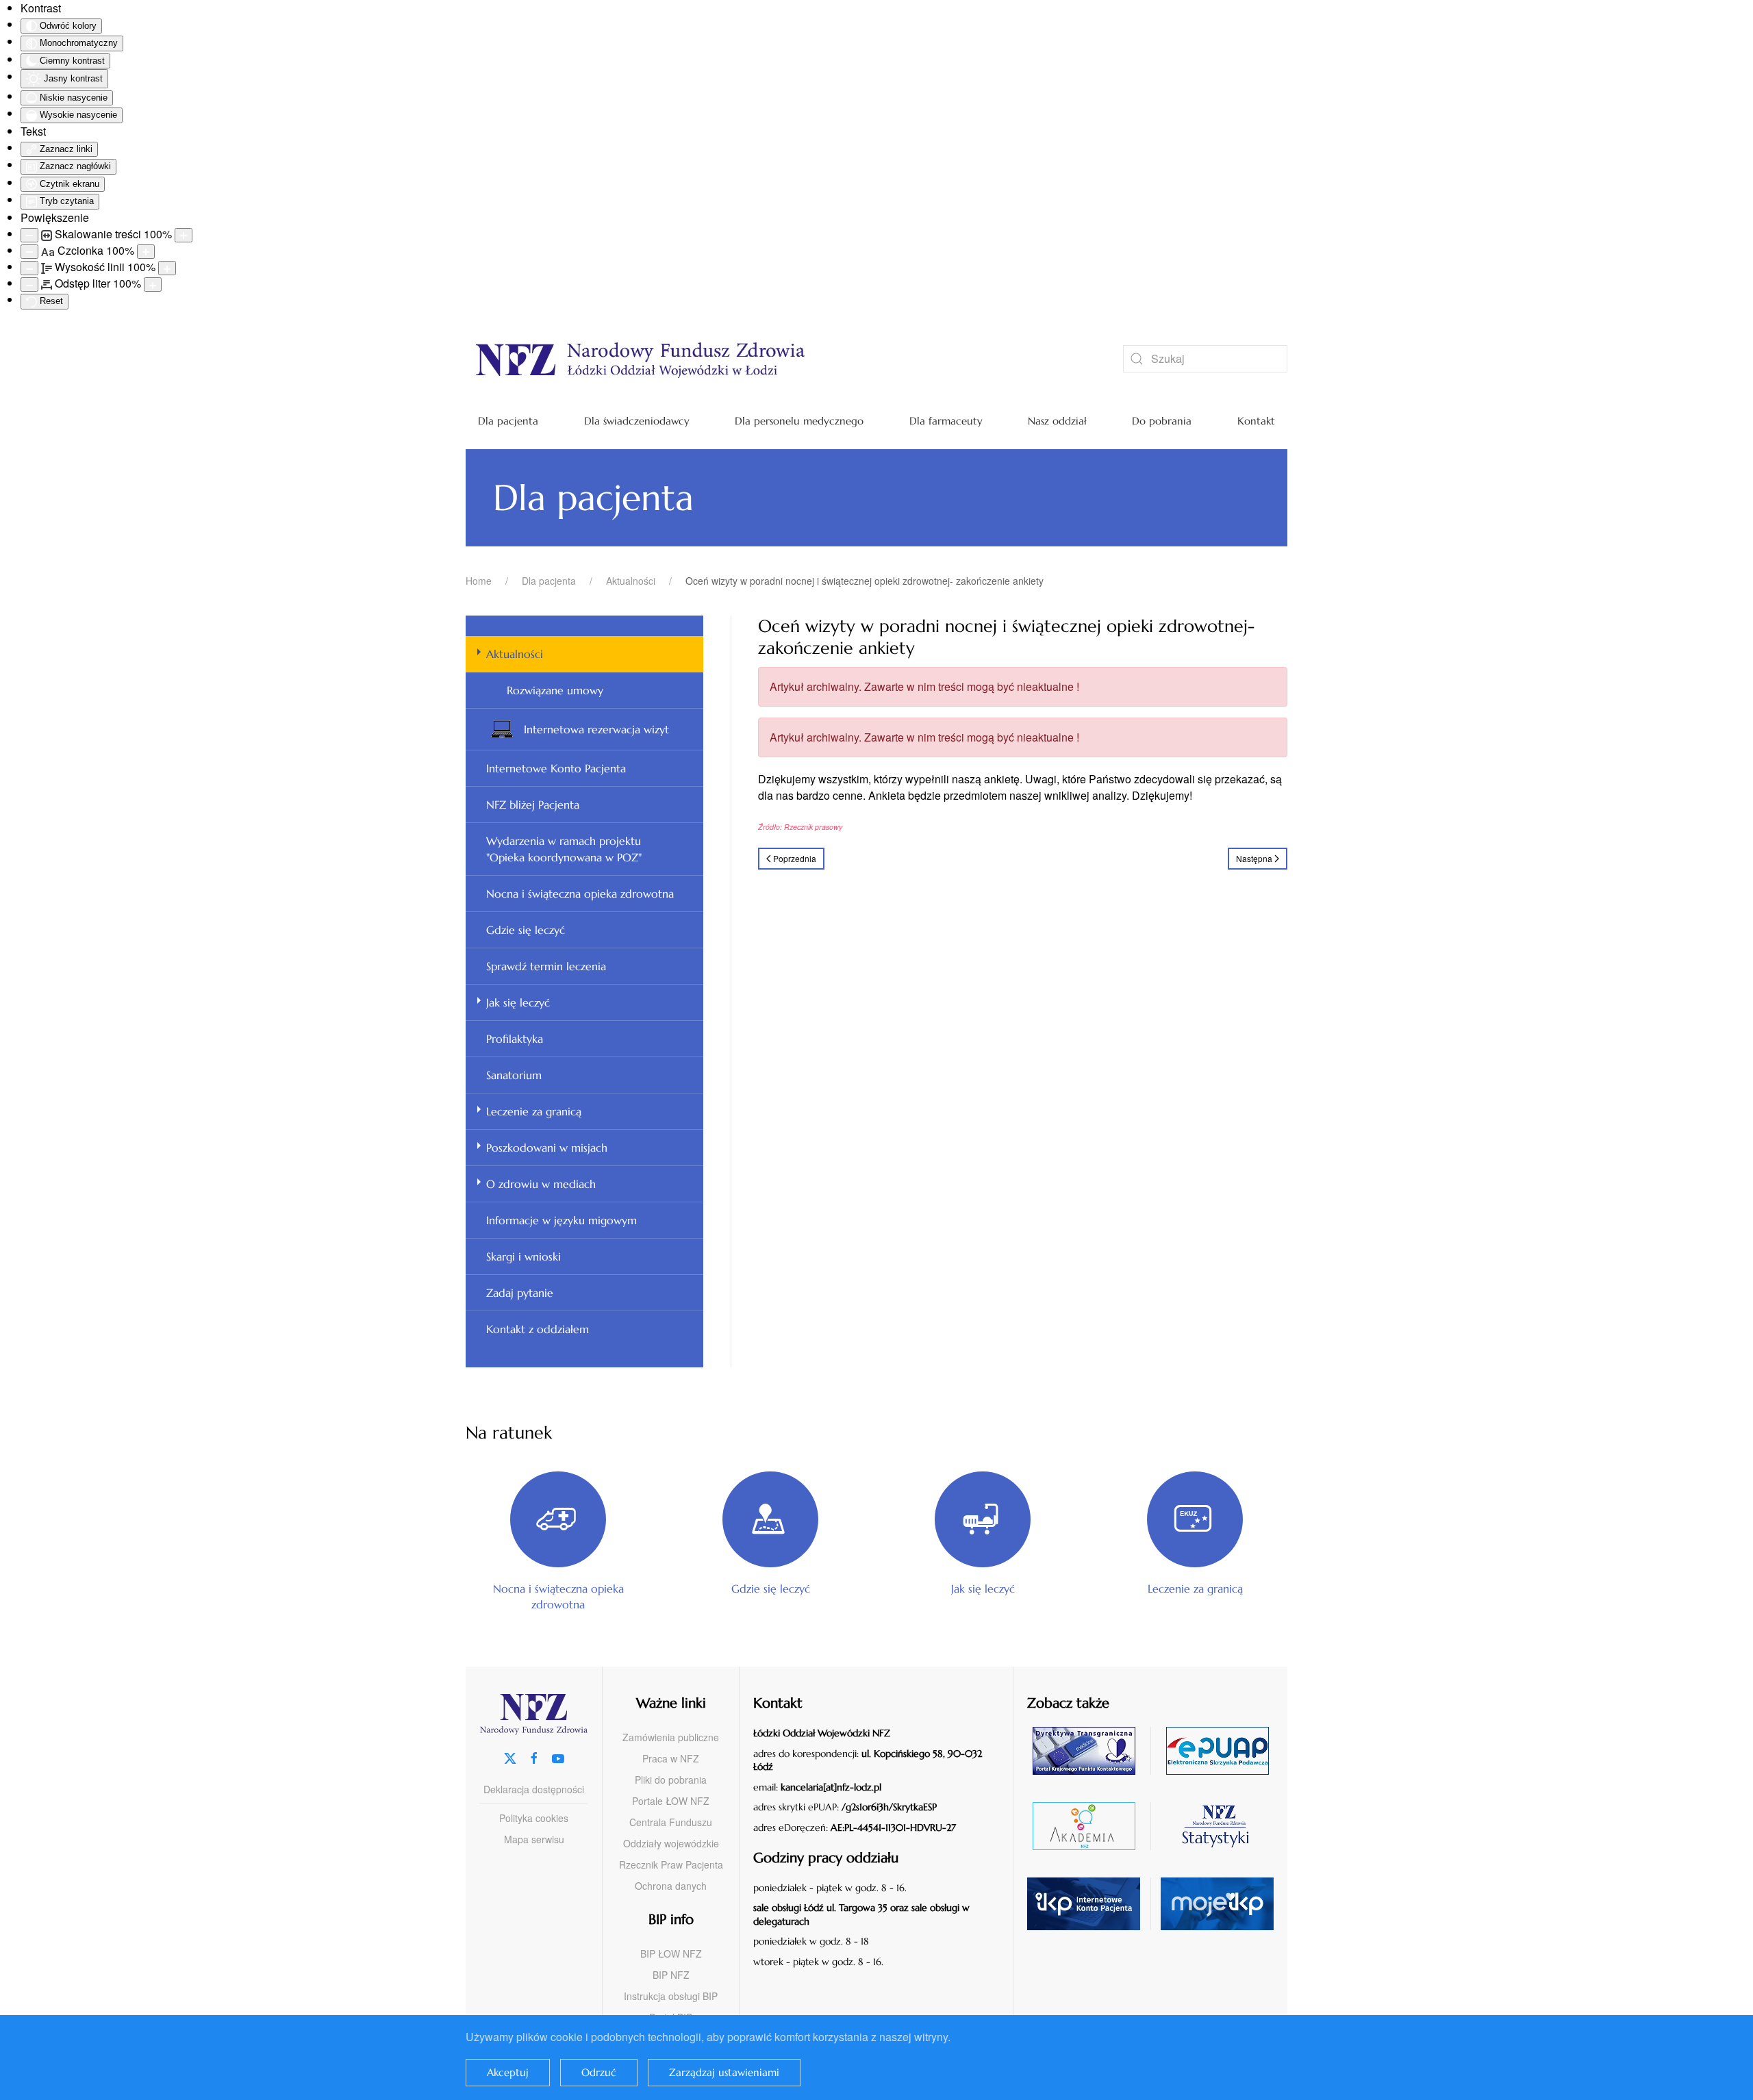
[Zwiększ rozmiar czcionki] (146, 252)
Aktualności (515, 654)
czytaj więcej (1089, 1750)
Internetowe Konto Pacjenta (556, 768)
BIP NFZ (671, 1975)
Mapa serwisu (534, 1839)
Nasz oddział (1057, 421)
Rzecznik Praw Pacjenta (671, 1864)
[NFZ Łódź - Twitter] (510, 1757)
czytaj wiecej (1089, 1826)
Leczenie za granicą (534, 1111)
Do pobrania (1162, 421)
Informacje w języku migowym (562, 1220)
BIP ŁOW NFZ (671, 1953)
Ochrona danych (671, 1886)
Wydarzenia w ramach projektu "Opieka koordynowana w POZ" (564, 849)
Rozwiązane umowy (555, 690)
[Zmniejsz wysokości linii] (29, 268)
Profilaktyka (515, 1039)
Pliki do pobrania (671, 1780)
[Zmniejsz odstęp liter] (29, 284)
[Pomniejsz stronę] (29, 235)
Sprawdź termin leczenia (546, 966)
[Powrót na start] (774, 359)
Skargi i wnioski (524, 1256)
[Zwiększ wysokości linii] (167, 268)
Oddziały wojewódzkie (671, 1843)
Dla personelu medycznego (799, 421)
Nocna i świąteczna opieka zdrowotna (580, 894)
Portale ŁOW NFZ (671, 1801)
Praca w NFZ (671, 1758)
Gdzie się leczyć (526, 930)
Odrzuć (599, 2072)
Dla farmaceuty (946, 421)
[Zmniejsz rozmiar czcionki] (29, 252)
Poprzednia (795, 858)
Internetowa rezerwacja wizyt (596, 729)
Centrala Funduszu (671, 1822)
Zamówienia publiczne (671, 1737)
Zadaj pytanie (520, 1293)
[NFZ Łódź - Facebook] (534, 1757)
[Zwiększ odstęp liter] (153, 284)
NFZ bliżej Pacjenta (533, 805)
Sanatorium (514, 1075)
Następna (1254, 858)
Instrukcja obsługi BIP (671, 1996)
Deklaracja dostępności (534, 1789)
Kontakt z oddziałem (538, 1329)
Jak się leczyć (518, 1002)
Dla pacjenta (508, 421)
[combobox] (1205, 359)
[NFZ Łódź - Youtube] (558, 1757)
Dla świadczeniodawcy (637, 421)
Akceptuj (508, 2072)
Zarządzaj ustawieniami (724, 2072)
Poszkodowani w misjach (547, 1148)
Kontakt (1256, 421)
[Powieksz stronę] (184, 235)
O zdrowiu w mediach (541, 1184)
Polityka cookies (534, 1818)
